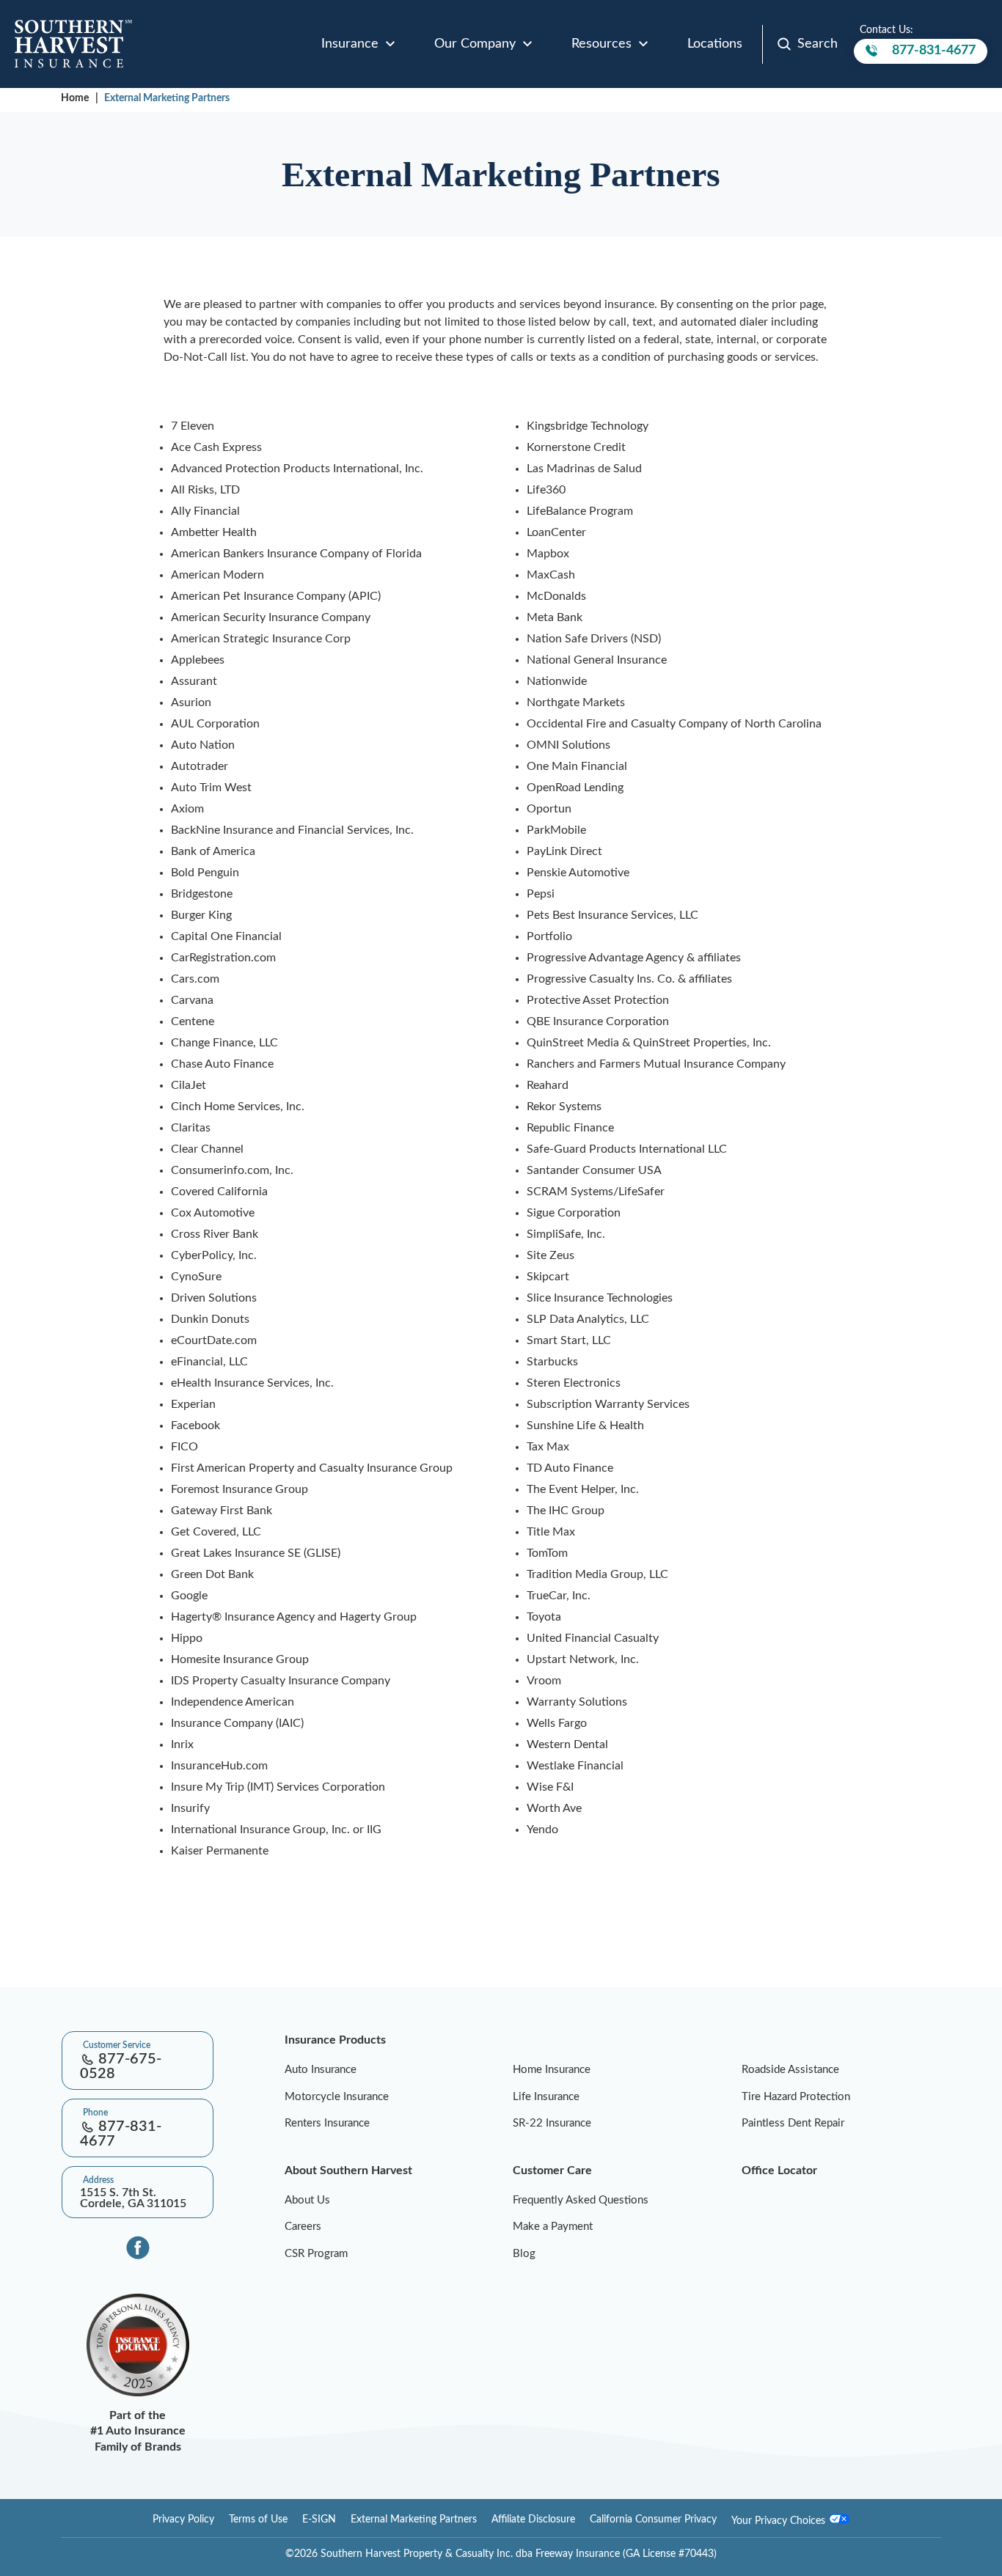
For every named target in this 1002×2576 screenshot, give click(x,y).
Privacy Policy (183, 2520)
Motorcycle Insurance (337, 2097)
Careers (303, 2227)
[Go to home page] (73, 44)
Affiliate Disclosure (533, 2520)
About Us (307, 2200)
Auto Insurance (321, 2070)
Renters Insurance (327, 2123)
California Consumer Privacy (653, 2520)
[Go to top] (6, 1978)
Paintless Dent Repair (793, 2123)
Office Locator (779, 2170)
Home (75, 98)
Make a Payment (553, 2227)
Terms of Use (258, 2520)
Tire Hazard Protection (796, 2097)
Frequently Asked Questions (581, 2200)
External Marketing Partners (167, 98)
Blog (524, 2254)
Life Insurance (546, 2097)
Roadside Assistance (790, 2070)
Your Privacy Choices (780, 2521)
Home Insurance (552, 2070)
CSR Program (316, 2254)
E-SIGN (319, 2520)
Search (818, 44)
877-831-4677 (934, 54)
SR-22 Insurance (552, 2123)
